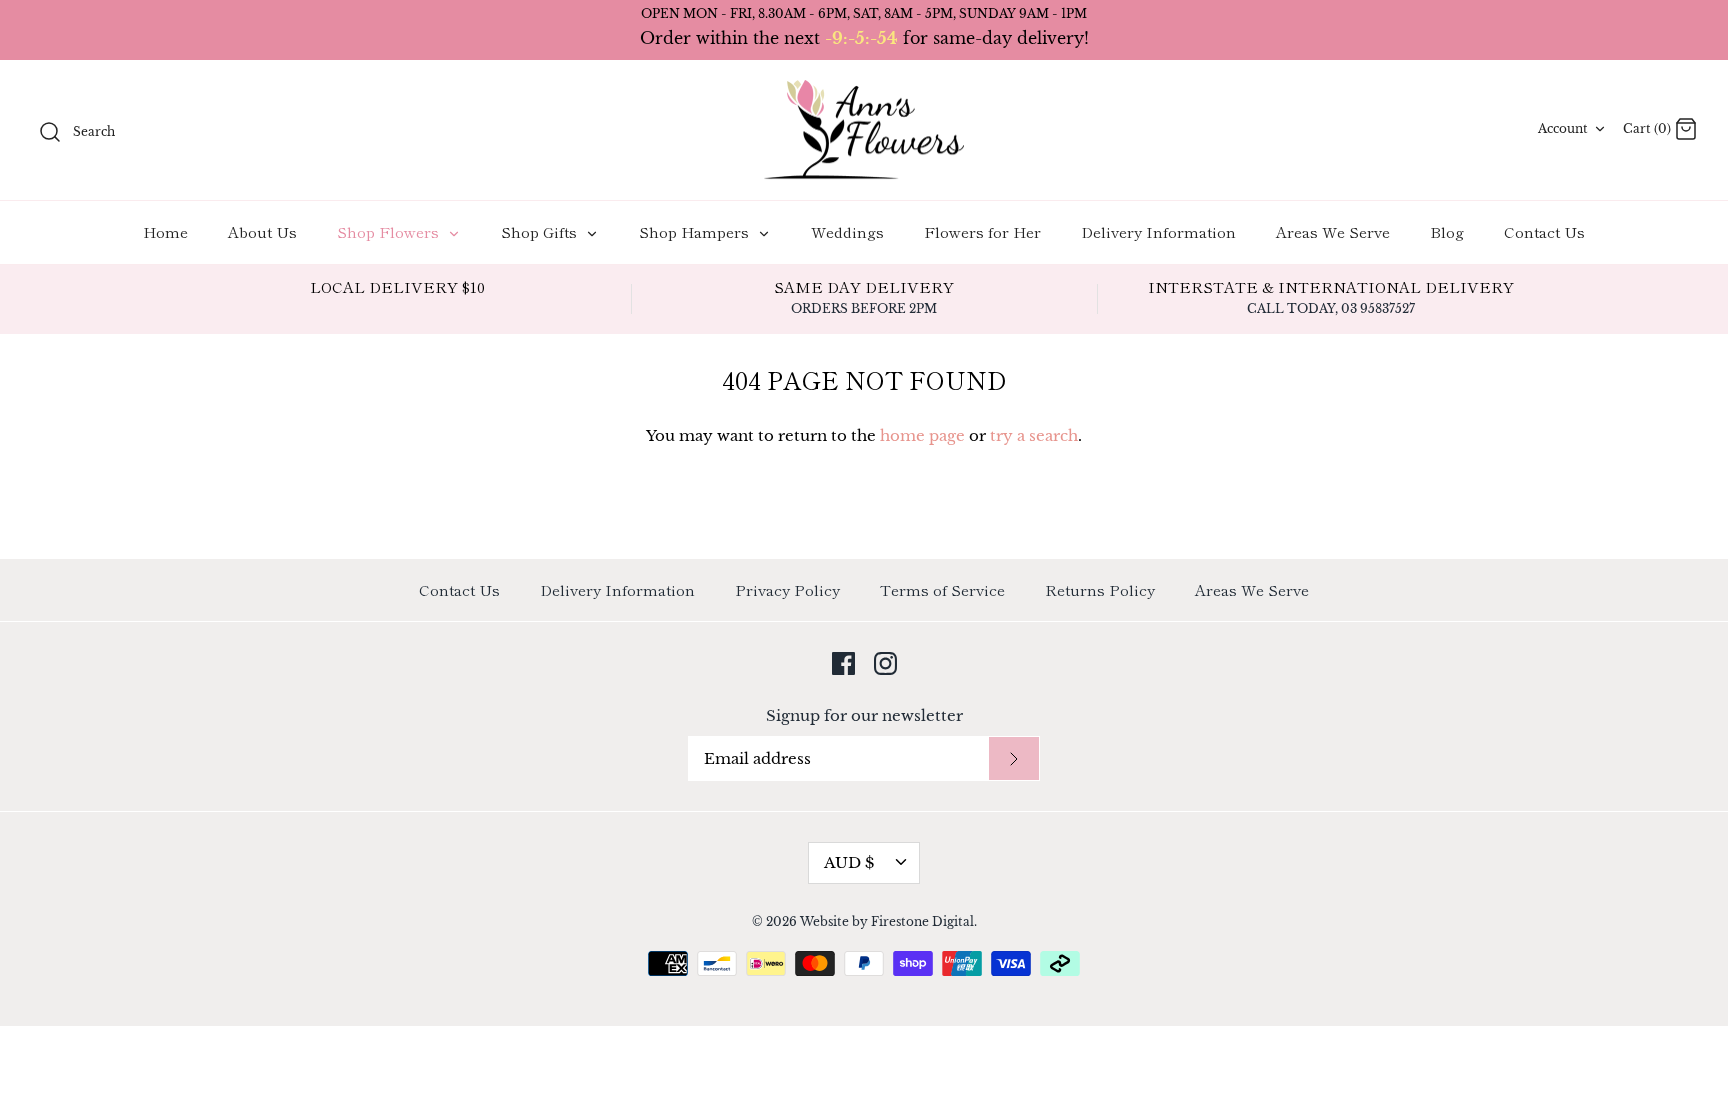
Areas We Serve (1333, 231)
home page (922, 435)
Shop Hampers (696, 231)
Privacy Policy (787, 589)
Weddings (847, 231)
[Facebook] (843, 663)
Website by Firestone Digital (887, 921)
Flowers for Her (982, 231)
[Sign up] (1014, 758)
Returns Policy (1100, 589)
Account (1563, 128)
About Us (262, 231)
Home (165, 231)
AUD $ (849, 862)
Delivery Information (1158, 231)
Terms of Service (942, 589)
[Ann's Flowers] (864, 130)
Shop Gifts (541, 231)
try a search (1034, 435)
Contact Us (1544, 231)
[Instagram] (885, 663)
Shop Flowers (390, 231)
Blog (1447, 231)
